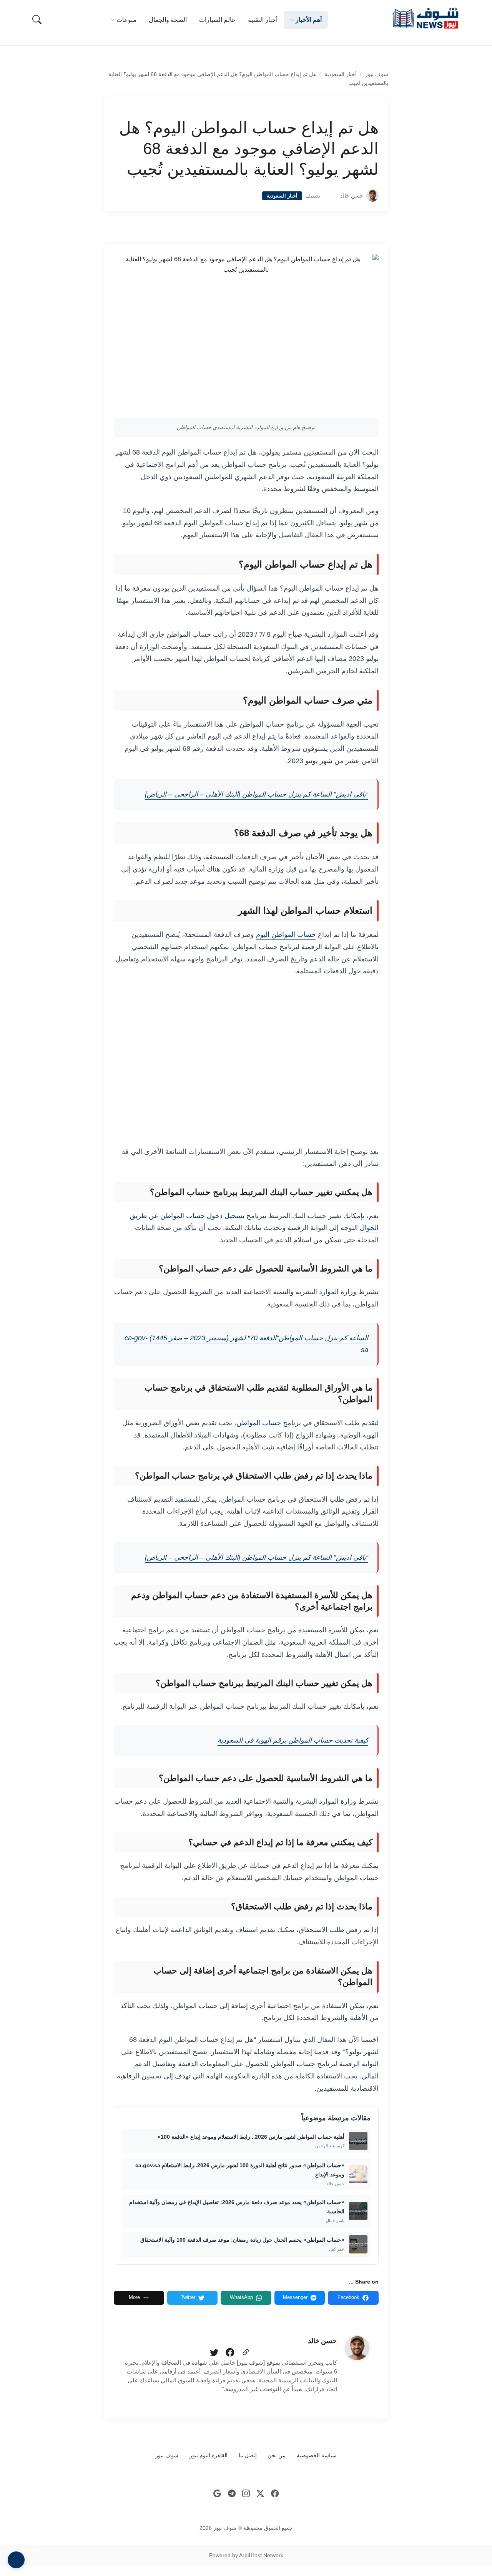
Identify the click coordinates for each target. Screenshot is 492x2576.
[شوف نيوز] (425, 18)
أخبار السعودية (341, 74)
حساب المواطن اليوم (286, 934)
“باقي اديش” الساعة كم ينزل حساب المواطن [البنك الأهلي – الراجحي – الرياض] (257, 794)
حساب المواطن (259, 1423)
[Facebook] (230, 2353)
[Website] (246, 2353)
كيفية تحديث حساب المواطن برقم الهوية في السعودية (293, 1740)
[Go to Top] (16, 2560)
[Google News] (217, 2494)
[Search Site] (37, 20)
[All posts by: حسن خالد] (357, 2348)
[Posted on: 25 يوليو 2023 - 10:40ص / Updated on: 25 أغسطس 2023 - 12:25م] (330, 196)
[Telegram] (232, 2494)
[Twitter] (214, 2353)
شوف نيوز (377, 74)
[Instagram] (246, 2494)
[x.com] (260, 2494)
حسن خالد (352, 196)
